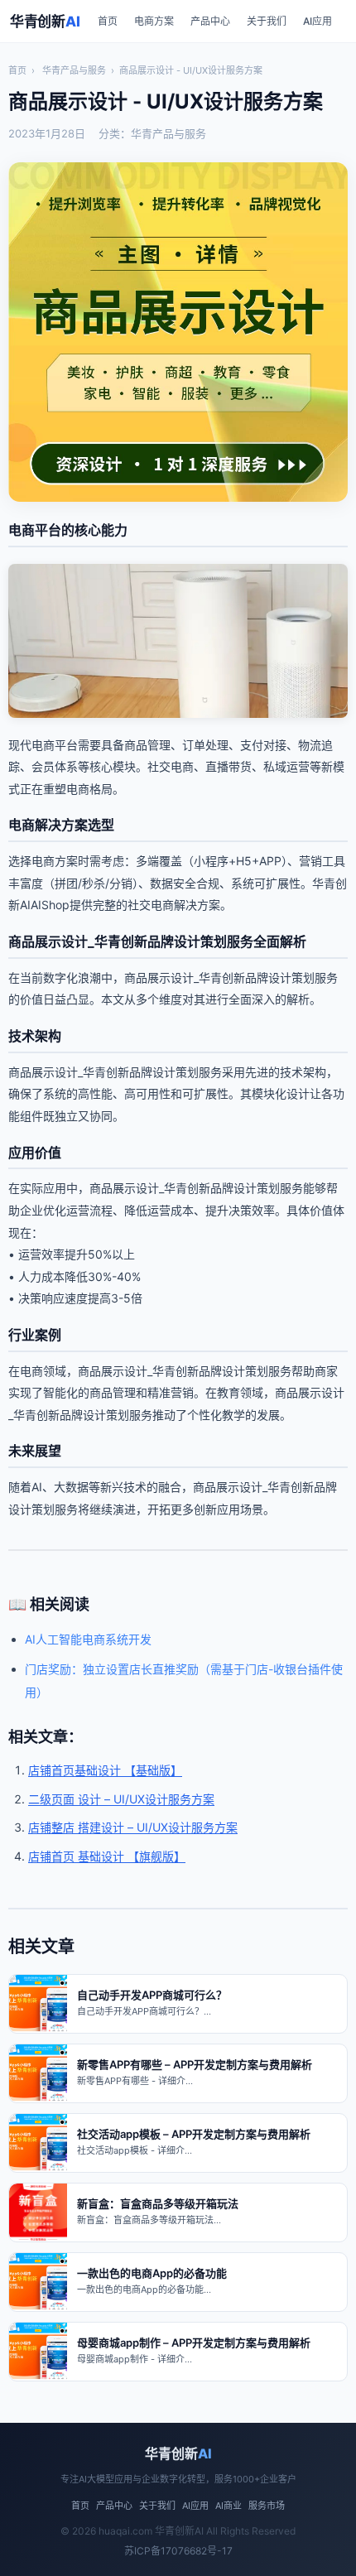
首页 (108, 21)
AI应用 (318, 21)
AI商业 (229, 2506)
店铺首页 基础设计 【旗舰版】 (107, 1856)
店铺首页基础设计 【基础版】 (105, 1770)
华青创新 (45, 22)
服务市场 (267, 2506)
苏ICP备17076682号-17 (178, 2551)
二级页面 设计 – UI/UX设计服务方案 (121, 1799)
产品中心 (210, 21)
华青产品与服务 (74, 70)
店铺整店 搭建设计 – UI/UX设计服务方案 (133, 1827)
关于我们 (267, 21)
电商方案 (154, 21)
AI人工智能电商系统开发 (88, 1639)
